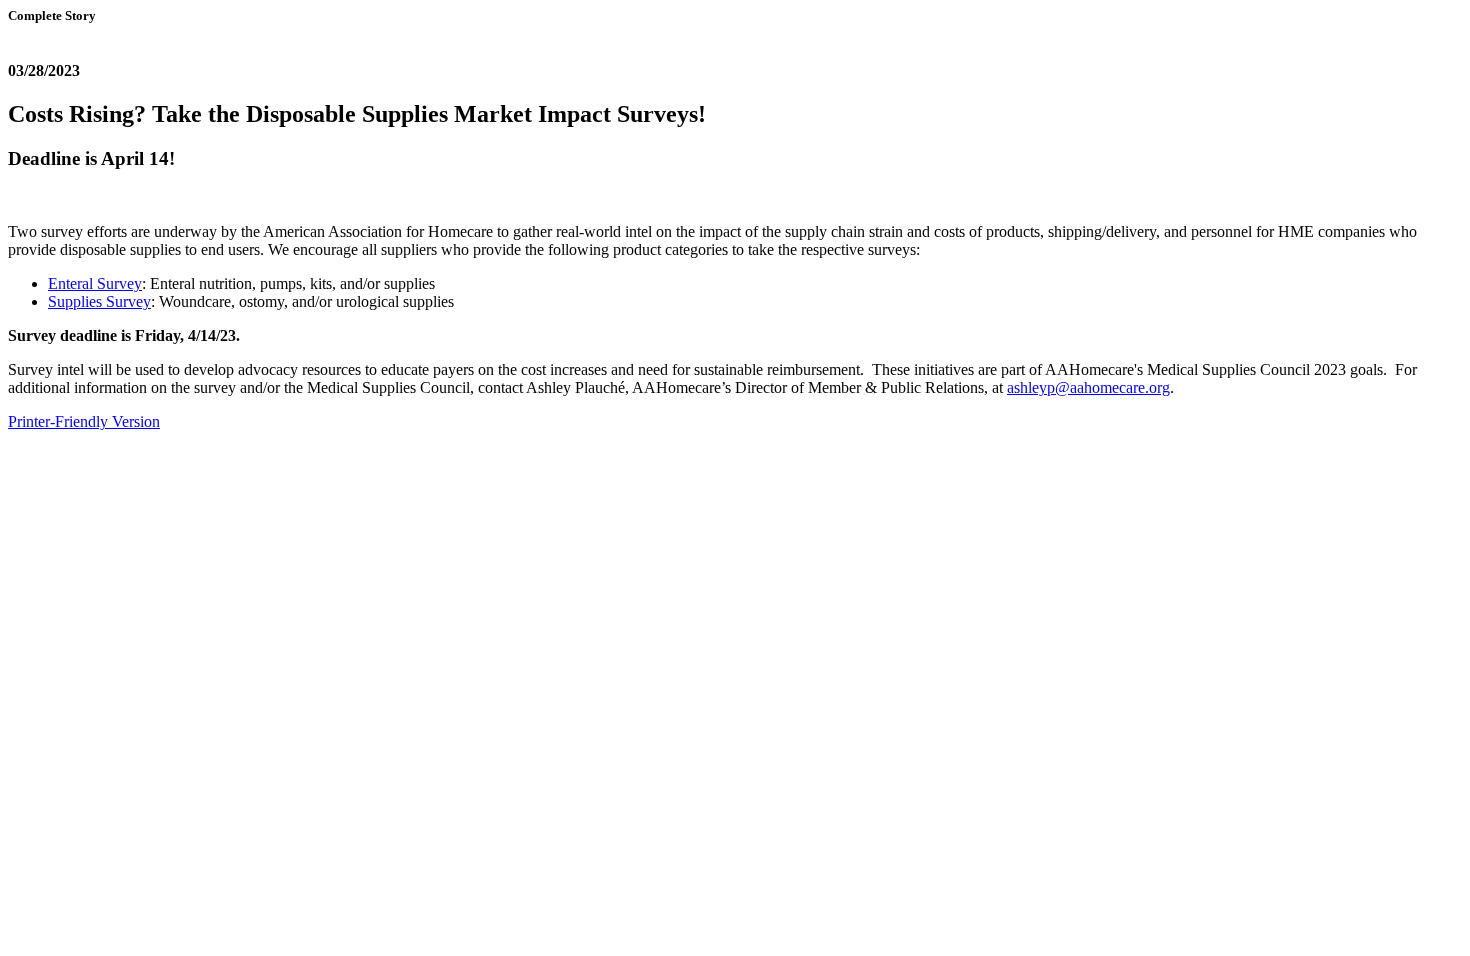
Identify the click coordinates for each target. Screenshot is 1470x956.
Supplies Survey (99, 301)
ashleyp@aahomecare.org (1088, 387)
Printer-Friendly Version (84, 421)
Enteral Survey (95, 283)
